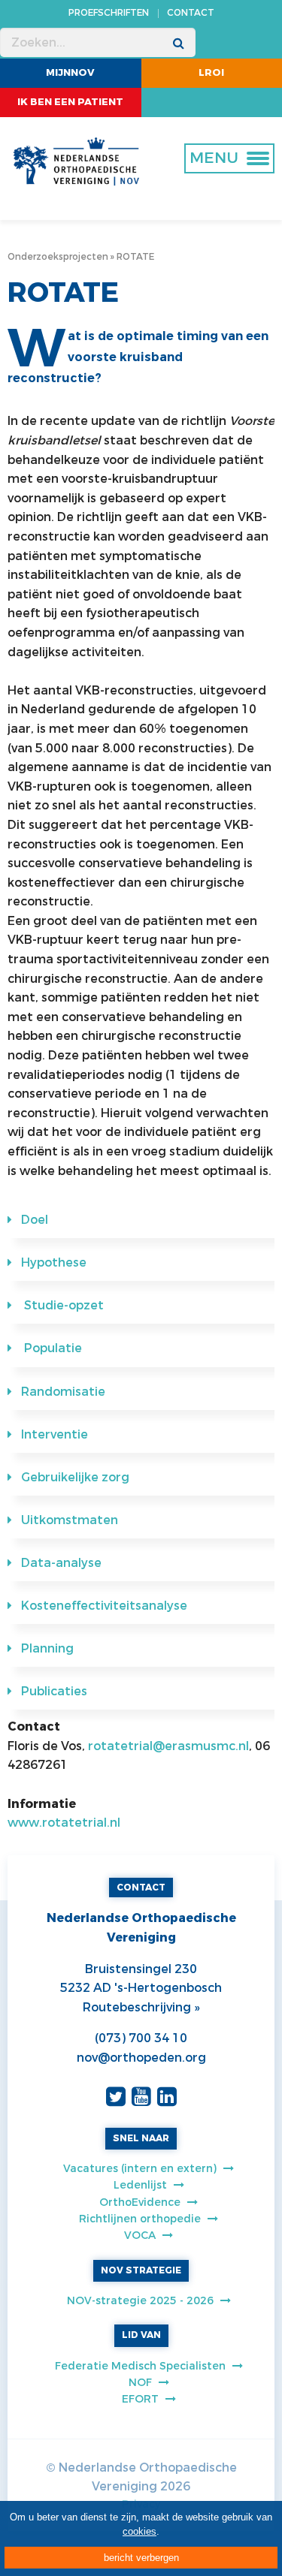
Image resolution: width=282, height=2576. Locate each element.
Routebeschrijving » (141, 2007)
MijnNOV (70, 72)
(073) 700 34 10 (141, 2038)
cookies (139, 2531)
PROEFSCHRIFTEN (109, 13)
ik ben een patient (70, 102)
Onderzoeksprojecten (58, 257)
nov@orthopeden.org (141, 2058)
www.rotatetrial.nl (64, 1823)
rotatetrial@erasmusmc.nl (168, 1746)
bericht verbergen (141, 2558)
